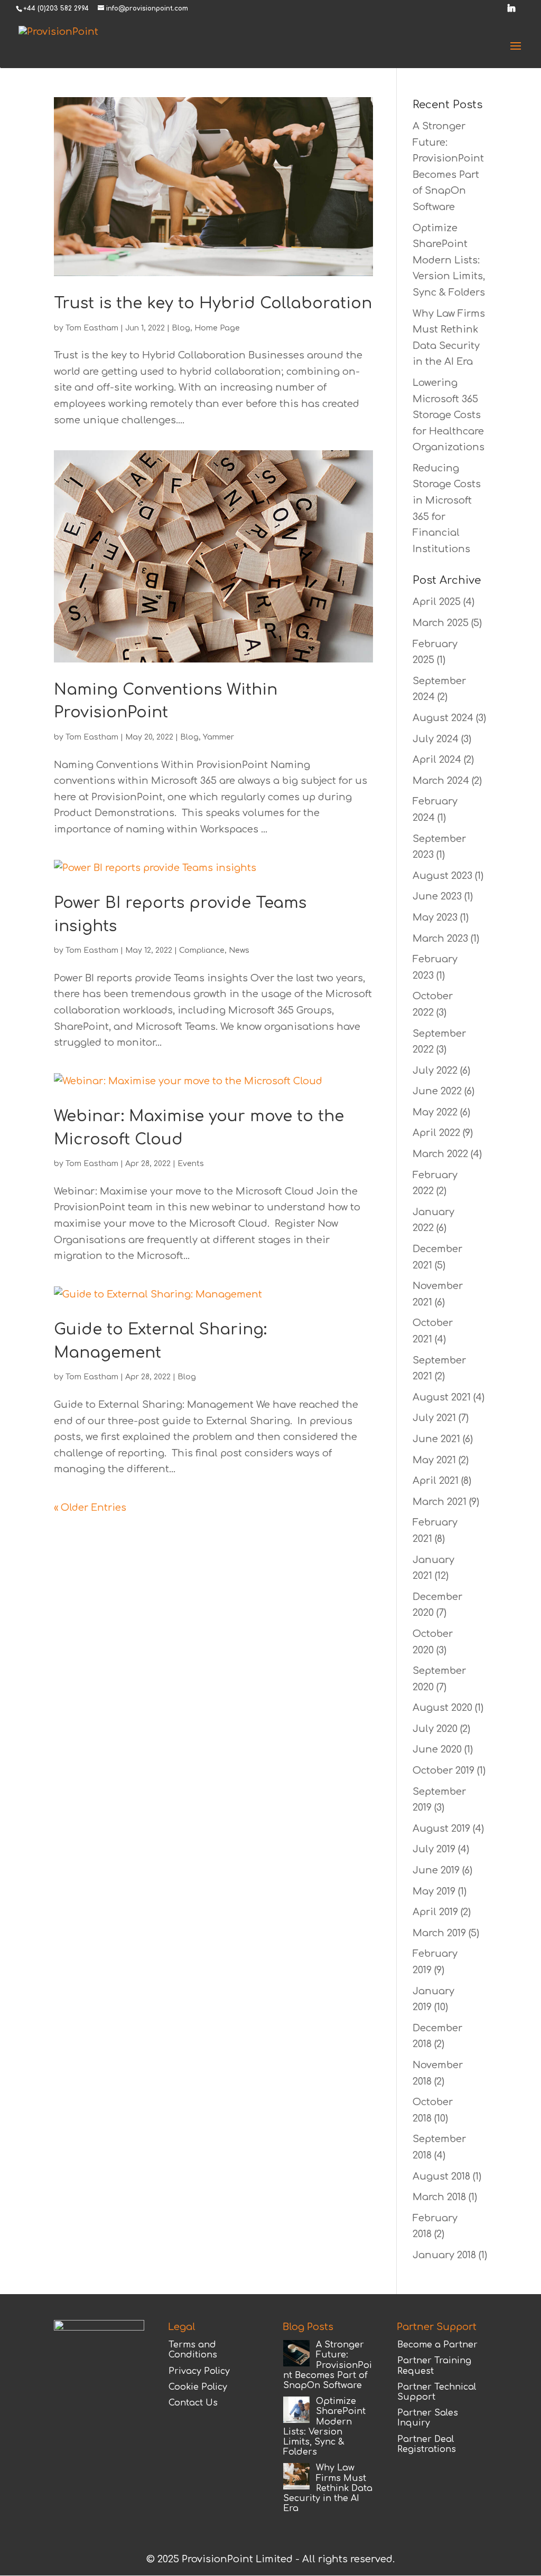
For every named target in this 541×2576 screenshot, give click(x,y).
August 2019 (441, 1829)
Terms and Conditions (193, 2350)
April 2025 (437, 602)
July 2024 (436, 739)
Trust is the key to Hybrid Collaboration (213, 303)
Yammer (218, 737)
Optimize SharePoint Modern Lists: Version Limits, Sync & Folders (449, 260)
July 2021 (434, 1418)
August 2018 (441, 2176)
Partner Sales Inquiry (428, 2418)
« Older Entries (90, 1508)
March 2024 (441, 781)
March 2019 (439, 1933)
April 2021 (436, 1481)
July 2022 (435, 1071)
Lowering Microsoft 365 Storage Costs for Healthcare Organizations (449, 415)
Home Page (217, 328)
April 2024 (437, 760)
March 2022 (440, 1154)
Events (191, 1164)
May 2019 (434, 1891)
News (239, 950)
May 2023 (435, 917)
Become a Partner (437, 2345)
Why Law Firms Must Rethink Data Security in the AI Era (328, 2488)
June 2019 (436, 1870)
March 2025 (441, 623)
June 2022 (437, 1091)
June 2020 (437, 1749)
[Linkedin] (511, 11)
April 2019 (435, 1912)
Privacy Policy (199, 2371)
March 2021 (440, 1502)
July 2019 (434, 1849)
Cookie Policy (198, 2387)
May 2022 (435, 1112)
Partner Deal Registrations (427, 2444)
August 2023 (442, 876)
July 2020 (435, 1729)
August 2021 (442, 1397)
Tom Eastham (92, 328)
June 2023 (437, 896)
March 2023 (440, 939)
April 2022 (436, 1133)
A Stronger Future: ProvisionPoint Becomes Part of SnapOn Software (328, 2365)
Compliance (202, 950)
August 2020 (442, 1708)
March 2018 (439, 2197)
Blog (181, 328)
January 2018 (444, 2255)
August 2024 (443, 718)
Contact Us (193, 2403)
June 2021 (436, 1439)
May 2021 (434, 1460)
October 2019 (444, 1770)
